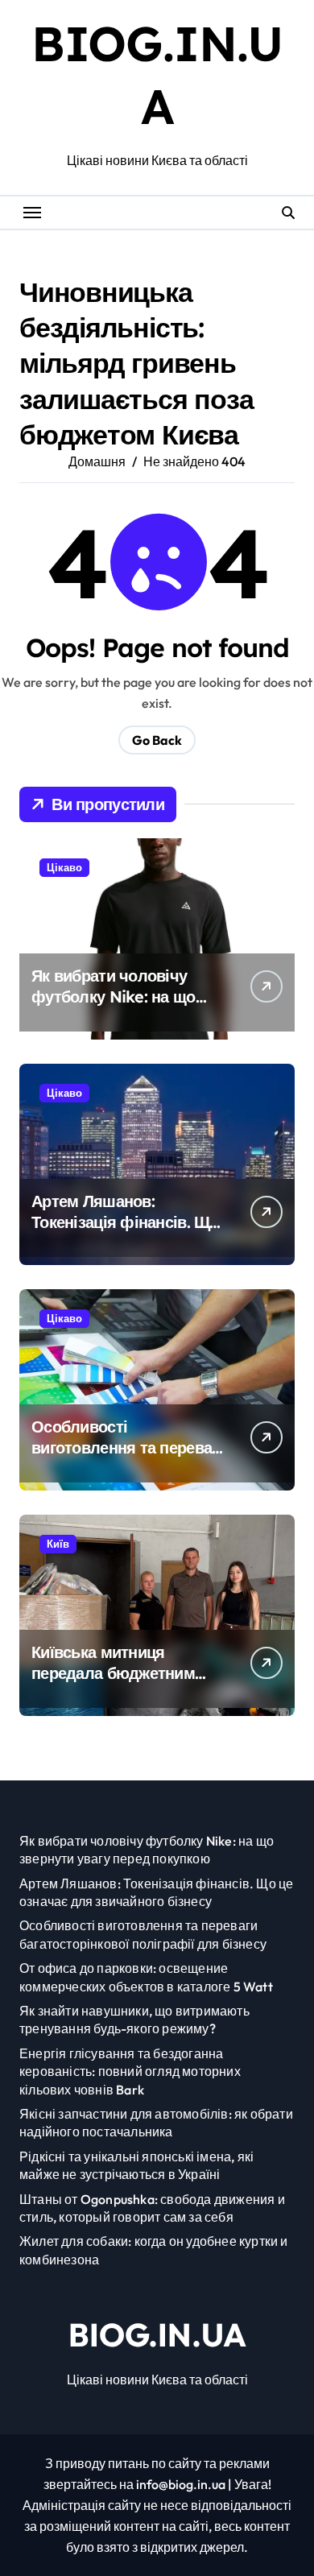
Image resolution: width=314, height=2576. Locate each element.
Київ (58, 1544)
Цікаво (64, 867)
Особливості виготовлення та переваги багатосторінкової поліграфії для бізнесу (129, 1458)
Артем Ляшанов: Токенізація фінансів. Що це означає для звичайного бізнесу (125, 1232)
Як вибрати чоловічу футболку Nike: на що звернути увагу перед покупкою (114, 1007)
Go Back (157, 740)
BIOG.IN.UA (157, 2334)
